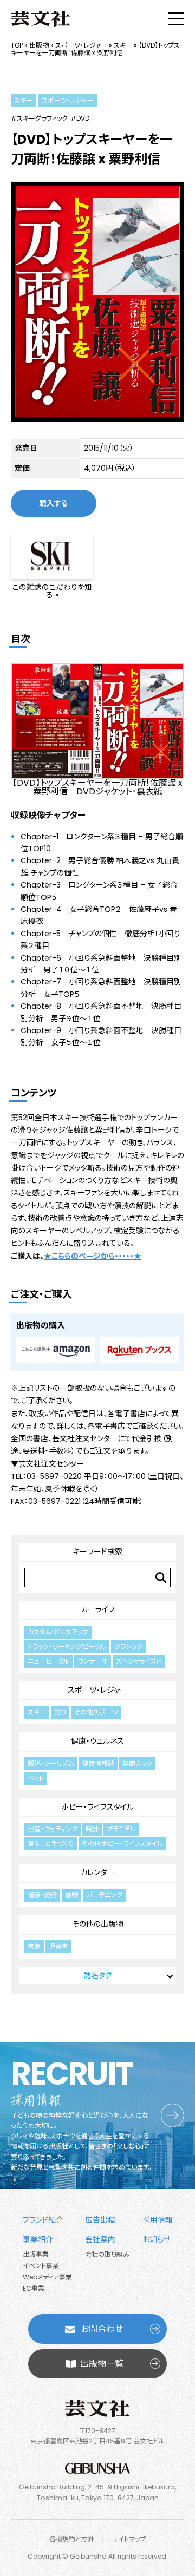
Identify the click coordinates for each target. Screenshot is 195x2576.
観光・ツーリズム (51, 1763)
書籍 (34, 1946)
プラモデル (121, 1829)
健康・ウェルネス (97, 1741)
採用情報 (158, 2220)
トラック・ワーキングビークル (67, 1647)
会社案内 (100, 2239)
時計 (92, 1829)
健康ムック (137, 1763)
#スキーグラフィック (39, 119)
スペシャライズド (139, 1661)
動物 (71, 1895)
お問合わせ (102, 2329)
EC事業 (34, 2288)
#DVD (80, 119)
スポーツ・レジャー (81, 45)
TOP (17, 45)
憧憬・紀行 (42, 1895)
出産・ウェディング (53, 1829)
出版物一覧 (102, 2364)
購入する (54, 503)
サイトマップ (129, 2539)
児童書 (58, 1946)
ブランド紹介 (43, 2220)
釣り (60, 1712)
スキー (123, 45)
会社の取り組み (107, 2254)
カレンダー (97, 1872)
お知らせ (157, 2239)
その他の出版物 (98, 1924)
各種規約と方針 (72, 2539)
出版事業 (36, 2254)
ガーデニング (104, 1895)
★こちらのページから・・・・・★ (93, 1256)
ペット (36, 1778)
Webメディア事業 (47, 2277)
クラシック (128, 1647)
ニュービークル (48, 1661)
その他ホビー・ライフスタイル (122, 1844)
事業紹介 (38, 2239)
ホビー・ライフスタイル (97, 1807)
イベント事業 (41, 2266)
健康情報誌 (98, 1763)
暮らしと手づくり (51, 1844)
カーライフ (98, 1609)
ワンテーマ (93, 1661)
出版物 (39, 45)
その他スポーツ (96, 1712)
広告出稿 (100, 2220)
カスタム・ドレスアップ (58, 1632)
